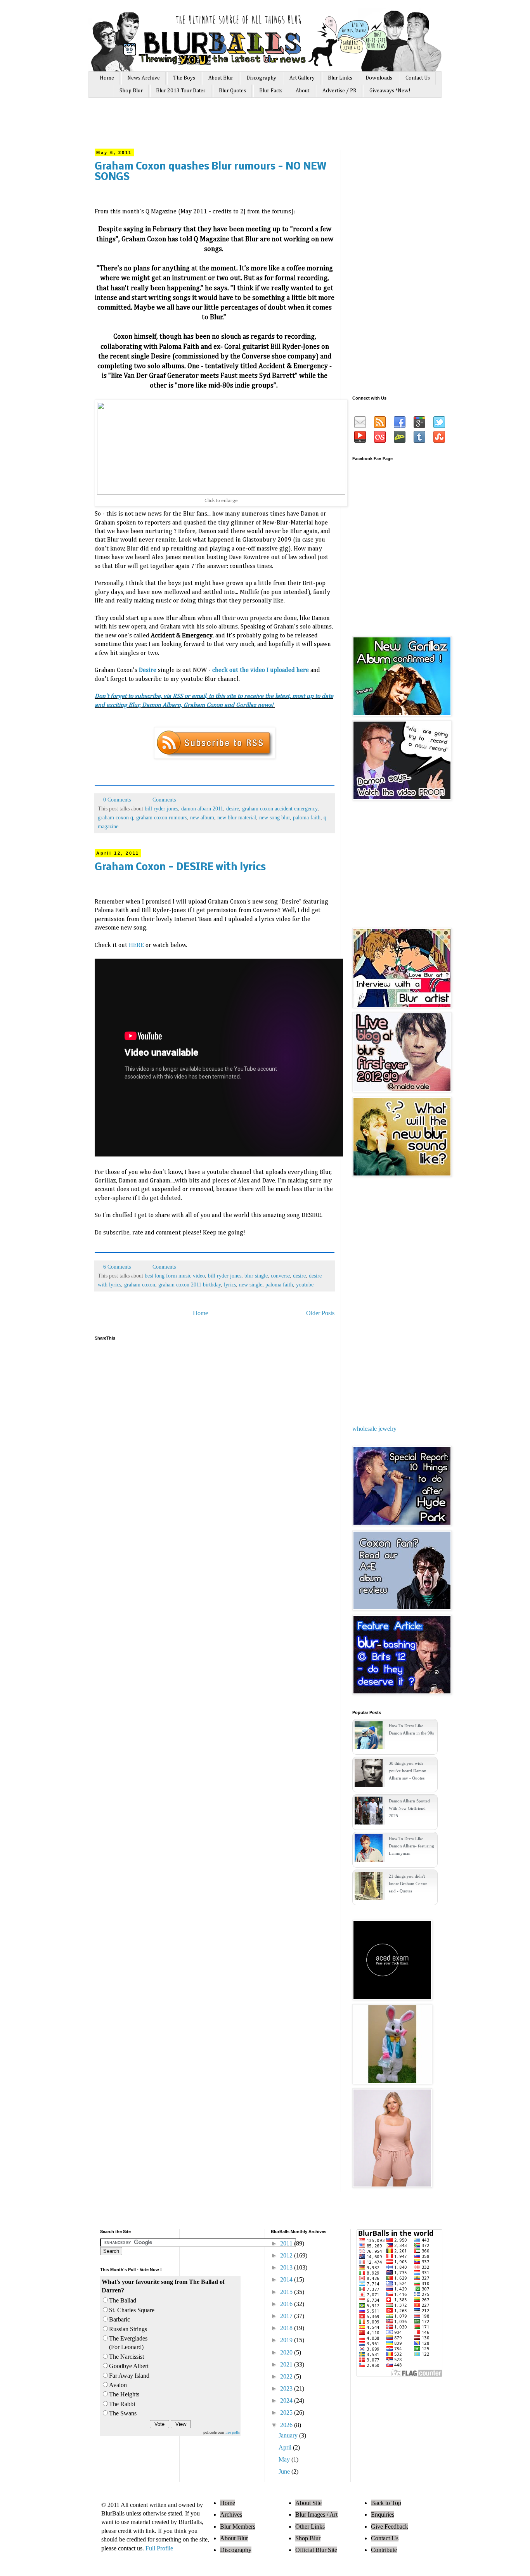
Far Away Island (129, 2376)
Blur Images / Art (316, 2515)
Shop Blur (131, 91)
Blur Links (340, 78)
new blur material (237, 817)
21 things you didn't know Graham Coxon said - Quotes (408, 1884)
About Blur (221, 78)
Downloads (379, 78)
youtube (305, 1285)
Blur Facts (271, 91)
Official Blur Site (316, 2550)
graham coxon (140, 1285)
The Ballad (123, 2300)
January (289, 2435)
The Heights (124, 2394)
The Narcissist (126, 2357)
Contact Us (418, 78)
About (302, 91)
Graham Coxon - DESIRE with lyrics (180, 868)
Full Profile (159, 2548)
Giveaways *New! (390, 91)
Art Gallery (302, 78)
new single (251, 1285)
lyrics (230, 1285)
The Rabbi (122, 2404)
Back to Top (386, 2503)
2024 (287, 2400)
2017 (287, 2316)
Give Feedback (390, 2527)
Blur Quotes (232, 91)
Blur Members (238, 2527)
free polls (233, 2432)
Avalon (118, 2385)
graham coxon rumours (162, 817)
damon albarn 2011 (202, 808)
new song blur (275, 817)
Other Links (310, 2527)
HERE (136, 945)
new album (202, 817)
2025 (287, 2412)
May (285, 2459)
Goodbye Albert (129, 2366)
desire (233, 808)
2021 (287, 2364)
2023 (287, 2388)
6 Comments (117, 1267)
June (285, 2471)
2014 (287, 2279)
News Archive (144, 78)
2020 (287, 2352)
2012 (287, 2255)
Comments (163, 800)
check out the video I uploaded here (261, 670)
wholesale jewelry (374, 1429)
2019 (287, 2340)
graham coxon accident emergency (280, 808)
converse (280, 1276)
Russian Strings (128, 2329)
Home (107, 78)
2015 (287, 2292)
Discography (261, 78)
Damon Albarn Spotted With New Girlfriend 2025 (409, 1808)
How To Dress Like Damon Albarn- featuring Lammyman (411, 1846)
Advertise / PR (339, 91)
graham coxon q (115, 817)
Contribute (384, 2550)
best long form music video (175, 1276)
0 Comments (117, 800)
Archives (231, 2515)
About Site (308, 2503)
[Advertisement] (241, 127)
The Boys (184, 78)
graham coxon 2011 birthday (190, 1285)
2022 (287, 2376)
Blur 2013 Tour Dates (181, 91)
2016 (287, 2304)
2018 (287, 2328)
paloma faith (307, 817)
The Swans (123, 2413)
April (286, 2447)
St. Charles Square (132, 2310)
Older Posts (320, 1313)
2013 (287, 2267)
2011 (287, 2243)
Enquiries (383, 2515)
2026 (287, 2425)
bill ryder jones (161, 808)
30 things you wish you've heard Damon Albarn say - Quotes (408, 1771)
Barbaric (120, 2319)
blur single (256, 1276)
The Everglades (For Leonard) (128, 2343)
